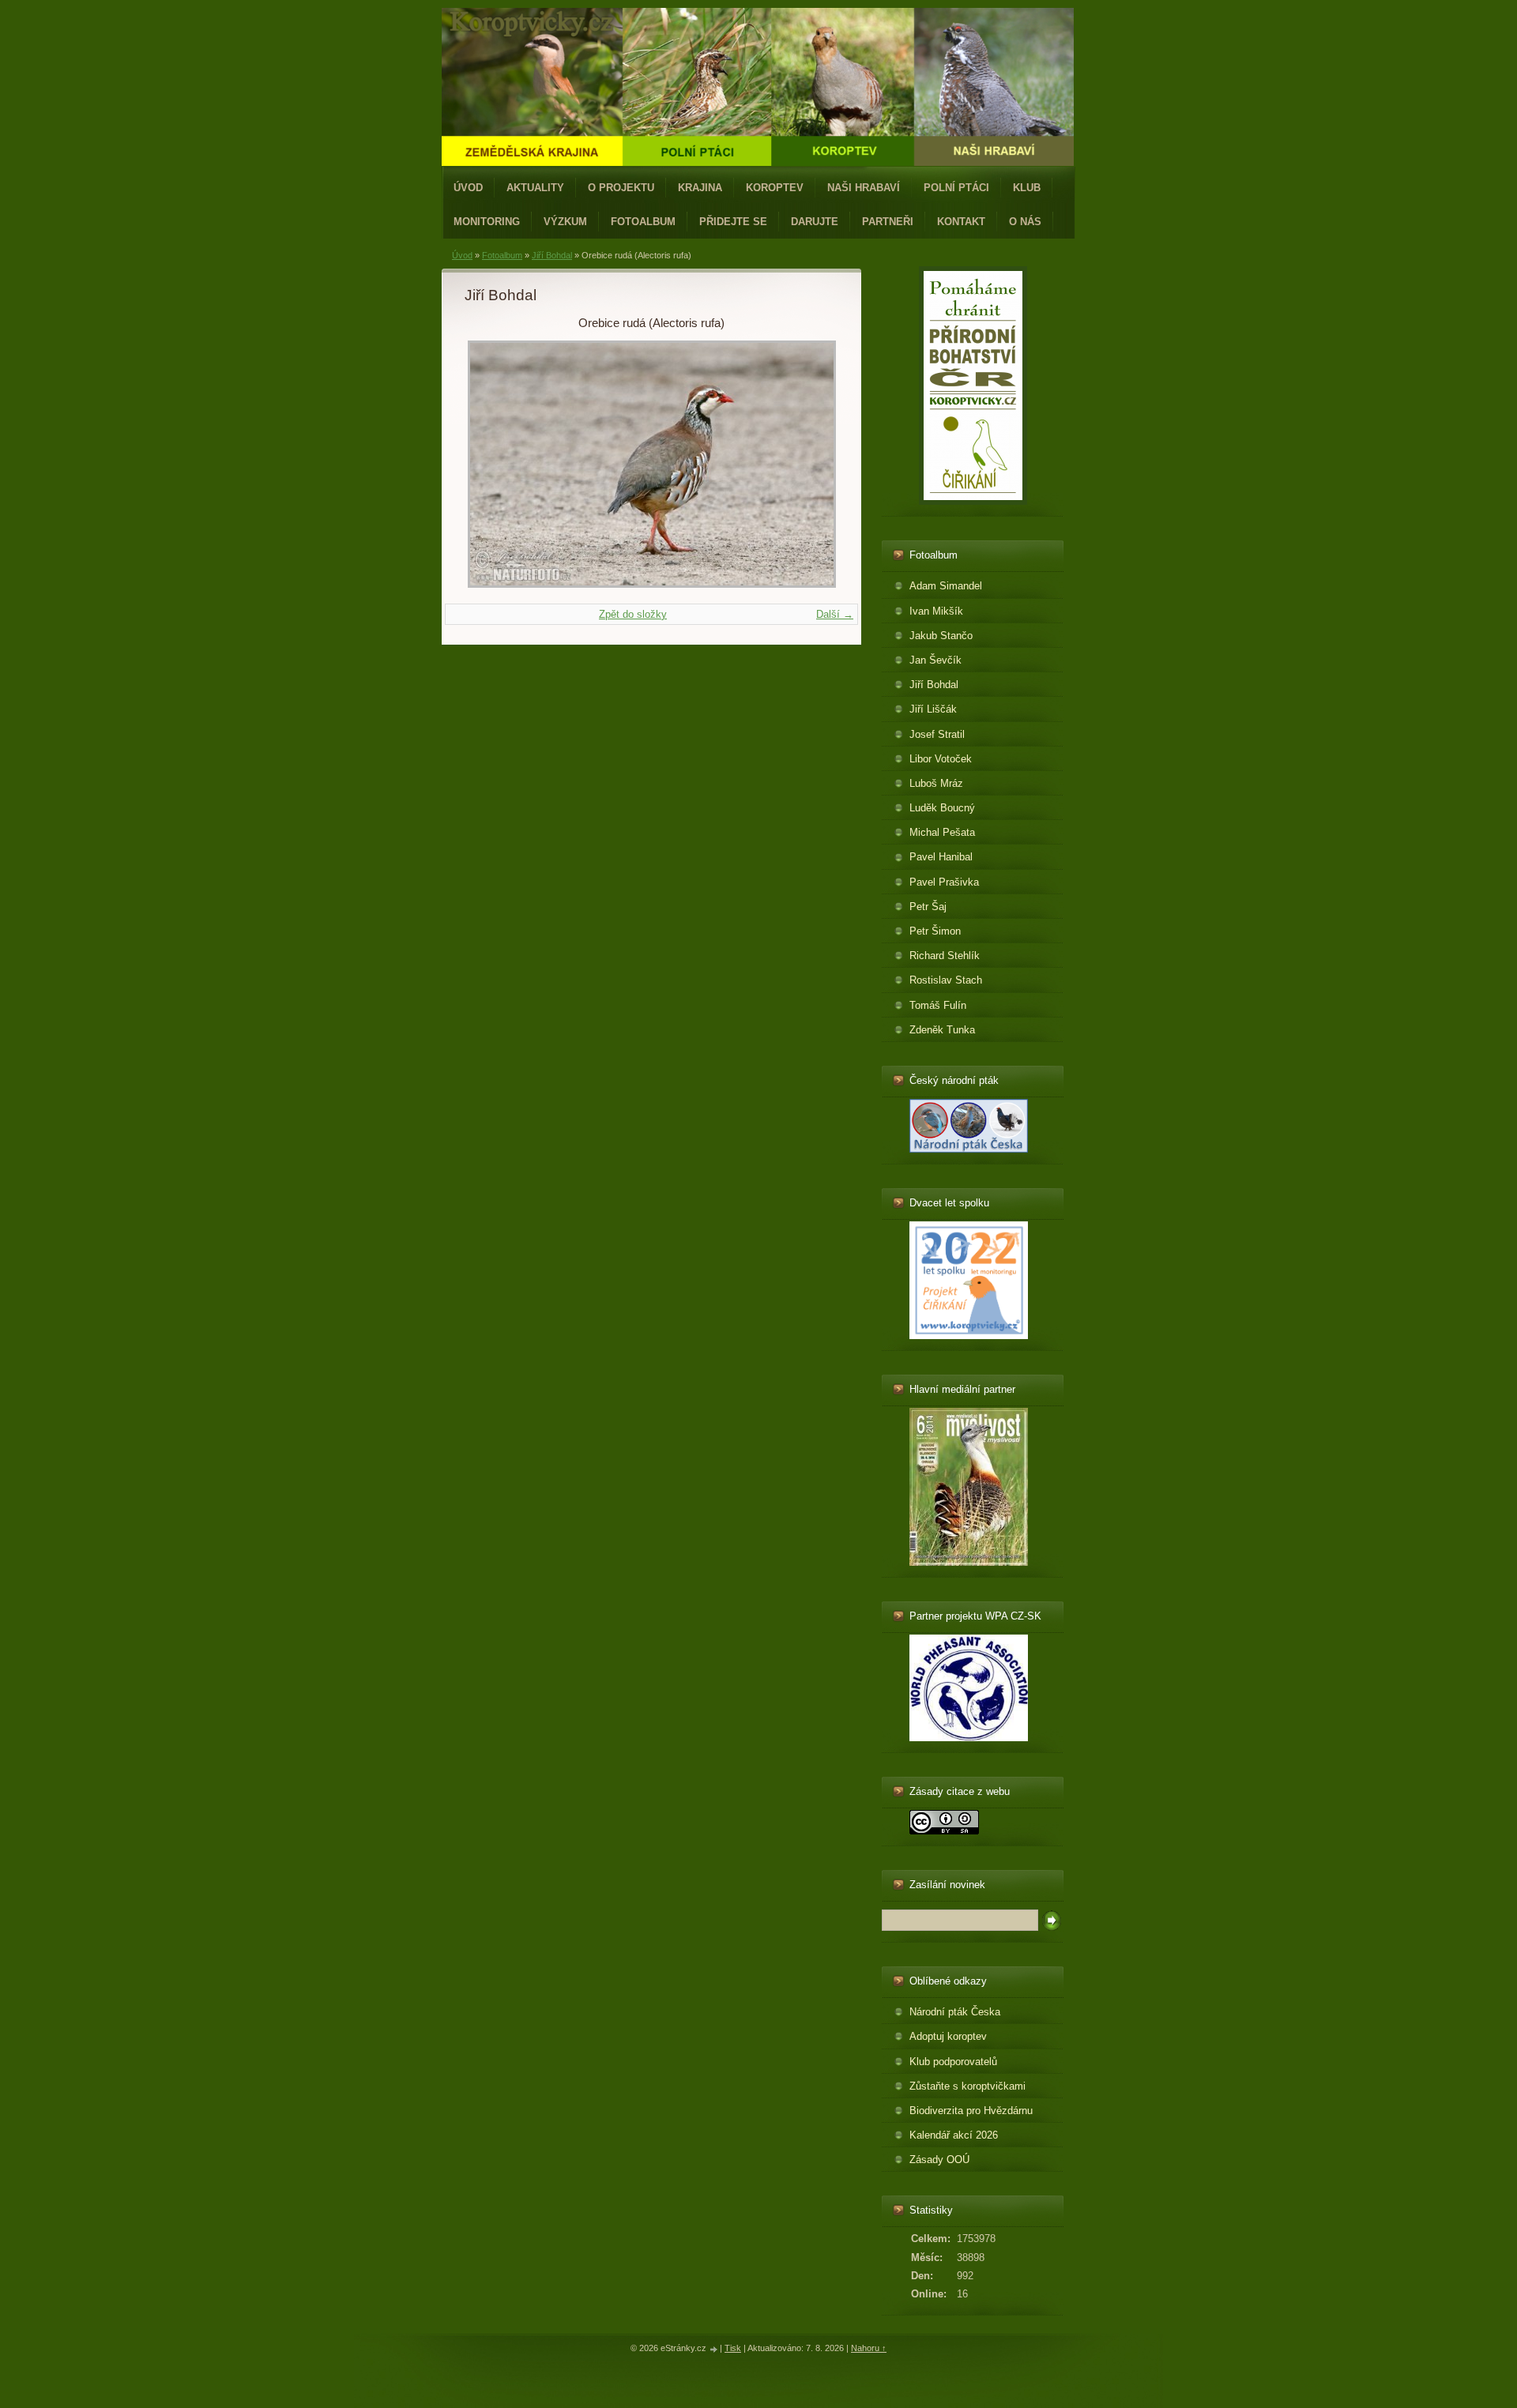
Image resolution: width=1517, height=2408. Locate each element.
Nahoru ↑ (869, 2348)
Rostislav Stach (946, 980)
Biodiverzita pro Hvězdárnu (971, 2111)
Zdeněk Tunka (942, 1030)
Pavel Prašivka (944, 882)
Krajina (700, 188)
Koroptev (775, 188)
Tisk (733, 2348)
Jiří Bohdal (552, 255)
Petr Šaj (928, 907)
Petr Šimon (935, 931)
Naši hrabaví (864, 188)
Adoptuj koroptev (948, 2036)
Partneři (888, 222)
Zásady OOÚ (939, 2160)
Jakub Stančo (941, 636)
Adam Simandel (946, 586)
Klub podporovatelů (953, 2062)
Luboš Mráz (936, 783)
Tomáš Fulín (938, 1005)
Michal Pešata (942, 832)
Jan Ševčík (935, 660)
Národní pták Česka (955, 2012)
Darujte (815, 222)
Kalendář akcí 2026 (954, 2135)
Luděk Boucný (942, 808)
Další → (835, 614)
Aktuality (535, 188)
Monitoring (487, 222)
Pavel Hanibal (941, 857)
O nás (1025, 222)
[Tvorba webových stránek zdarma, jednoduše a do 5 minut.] (714, 2349)
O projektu (621, 188)
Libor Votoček (941, 759)
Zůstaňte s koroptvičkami (967, 2086)
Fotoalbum (643, 222)
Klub (1027, 188)
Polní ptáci (956, 188)
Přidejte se (733, 222)
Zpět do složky (633, 614)
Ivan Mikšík (936, 611)
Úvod (468, 188)
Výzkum (565, 222)
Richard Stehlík (945, 956)
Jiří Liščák (933, 709)
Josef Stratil (937, 734)
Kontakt (961, 222)
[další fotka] (813, 464)
